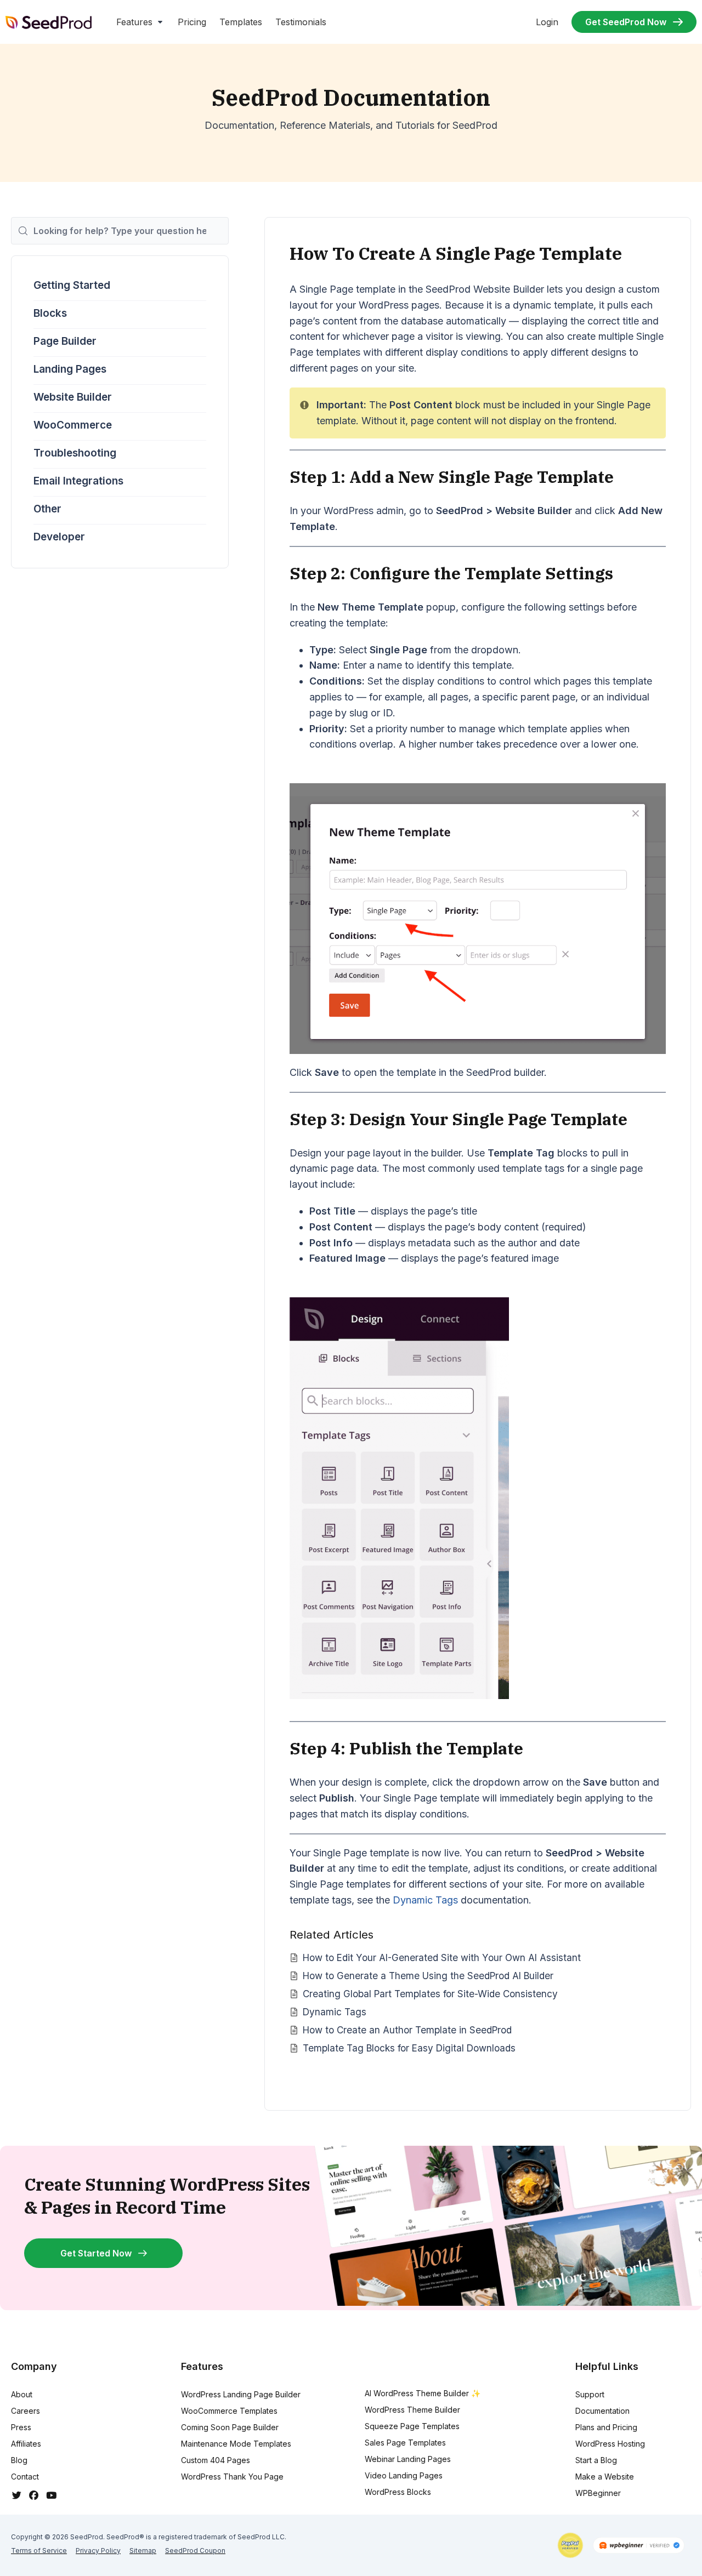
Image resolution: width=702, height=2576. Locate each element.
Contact (25, 2477)
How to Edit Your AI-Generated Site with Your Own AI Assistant (442, 1957)
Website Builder (73, 397)
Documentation (602, 2411)
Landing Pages (70, 369)
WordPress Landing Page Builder (241, 2394)
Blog (19, 2460)
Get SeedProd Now (626, 22)
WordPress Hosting (610, 2444)
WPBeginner (598, 2493)
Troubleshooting (75, 453)
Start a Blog (596, 2460)
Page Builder (65, 341)
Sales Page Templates (405, 2443)
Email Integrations (78, 481)
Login (547, 22)
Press (21, 2427)
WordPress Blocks (398, 2492)
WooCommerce (73, 425)
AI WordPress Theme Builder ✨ (423, 2393)
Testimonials (301, 22)
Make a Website (605, 2477)
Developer (59, 537)
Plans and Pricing (606, 2427)
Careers (26, 2411)
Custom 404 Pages (216, 2460)
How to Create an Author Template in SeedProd (407, 2030)
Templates (241, 22)
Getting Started (72, 285)
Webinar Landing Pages (408, 2459)
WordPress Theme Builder (412, 2410)
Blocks (50, 313)
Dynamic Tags (425, 1900)
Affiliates (26, 2444)
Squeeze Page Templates (412, 2426)
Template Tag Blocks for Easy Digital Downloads (409, 2048)
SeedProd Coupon (195, 2551)
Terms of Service (39, 2551)
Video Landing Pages (404, 2475)
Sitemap (143, 2551)
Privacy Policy (98, 2551)
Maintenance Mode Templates (236, 2444)
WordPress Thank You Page (232, 2477)
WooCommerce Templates (229, 2411)
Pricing (192, 22)
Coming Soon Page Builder (230, 2427)
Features (134, 22)
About (22, 2394)
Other (47, 509)
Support (590, 2394)
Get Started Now (96, 2253)
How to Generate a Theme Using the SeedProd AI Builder (428, 1976)
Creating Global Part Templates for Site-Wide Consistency (430, 1994)
